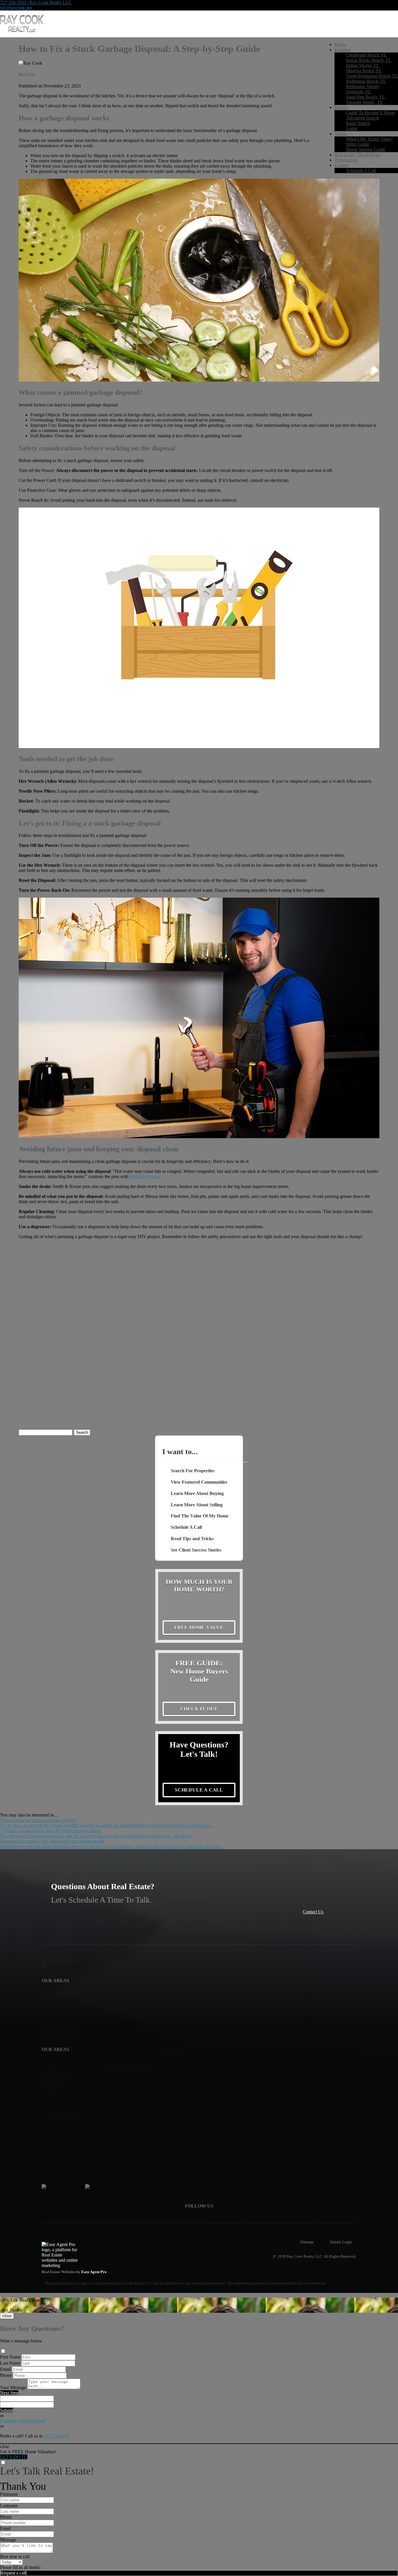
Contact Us (313, 1912)
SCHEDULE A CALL (199, 1790)
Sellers (341, 134)
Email (5, 2369)
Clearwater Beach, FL (367, 55)
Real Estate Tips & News (358, 155)
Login (352, 128)
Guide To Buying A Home (371, 113)
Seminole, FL (359, 92)
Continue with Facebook (23, 2421)
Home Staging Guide (366, 149)
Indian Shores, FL (363, 65)
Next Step (9, 2393)
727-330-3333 (57, 2436)
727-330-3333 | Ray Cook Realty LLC (36, 2)
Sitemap (307, 2242)
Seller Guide (358, 144)
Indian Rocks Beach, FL (369, 60)
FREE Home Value (199, 1627)
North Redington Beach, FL (372, 76)
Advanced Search (362, 118)
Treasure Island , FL (365, 102)
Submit (7, 2410)
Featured (342, 50)
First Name (10, 2357)
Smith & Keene (144, 1176)
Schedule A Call (361, 170)
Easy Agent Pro (94, 2272)
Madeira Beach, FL (364, 71)
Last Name (10, 2363)
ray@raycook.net (16, 8)
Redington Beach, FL (366, 81)
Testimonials (346, 160)
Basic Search (358, 123)
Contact (342, 165)
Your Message (13, 2388)
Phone (6, 2375)
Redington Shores (363, 86)
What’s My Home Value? (369, 139)
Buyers (341, 107)
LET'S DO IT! (14, 2457)
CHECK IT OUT (199, 1709)
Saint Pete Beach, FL (366, 97)
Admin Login (341, 2242)
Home (340, 44)
